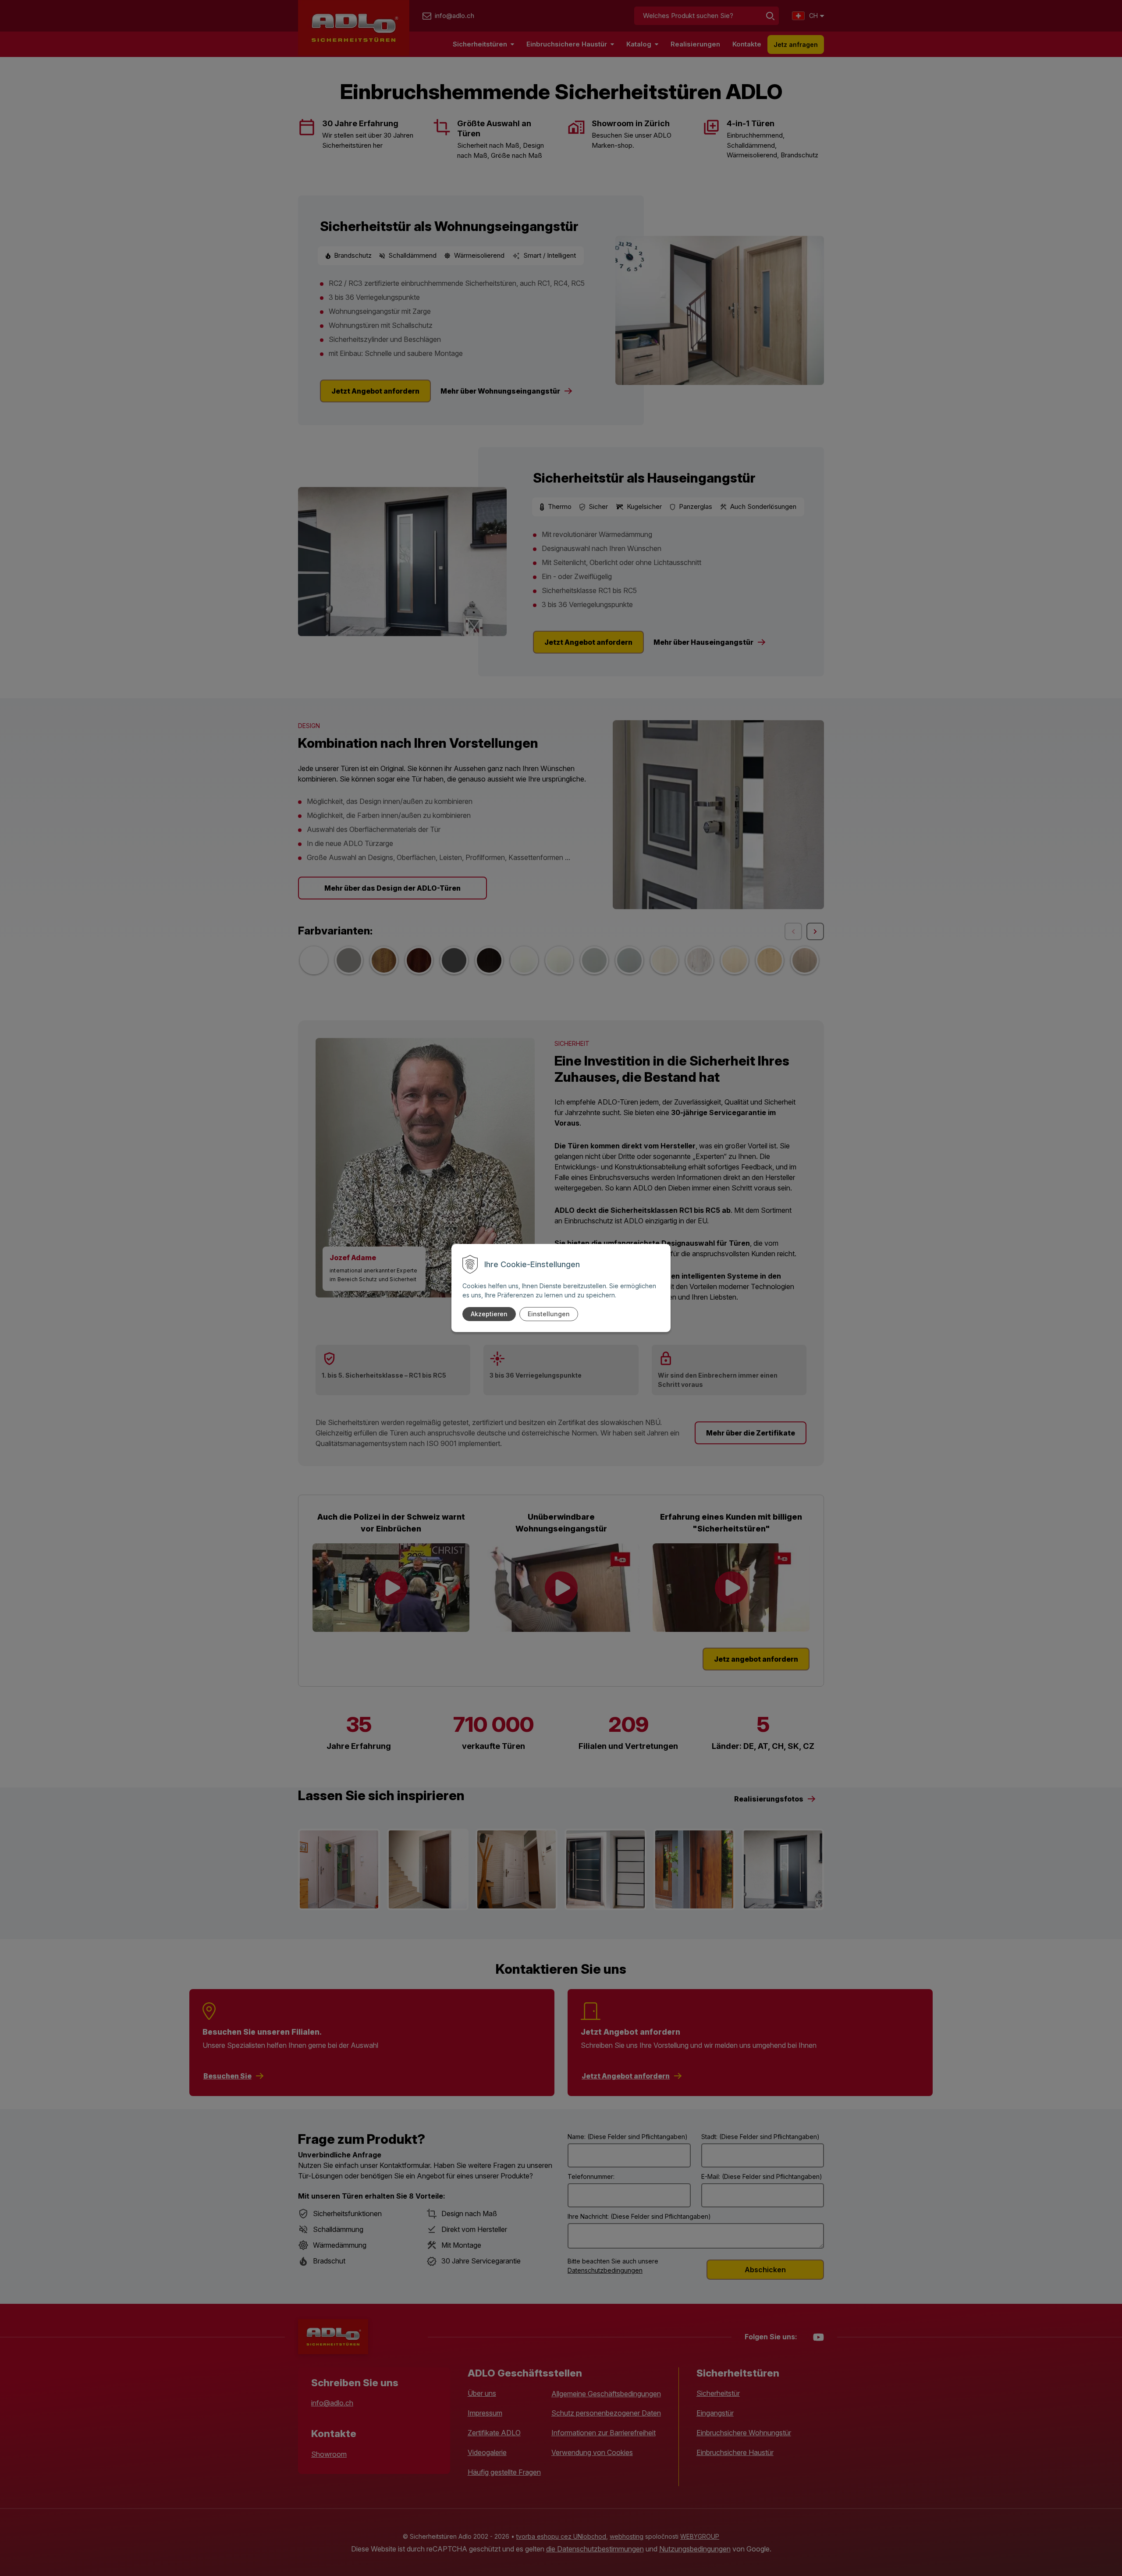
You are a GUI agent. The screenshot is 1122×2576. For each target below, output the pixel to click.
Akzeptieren (489, 1314)
